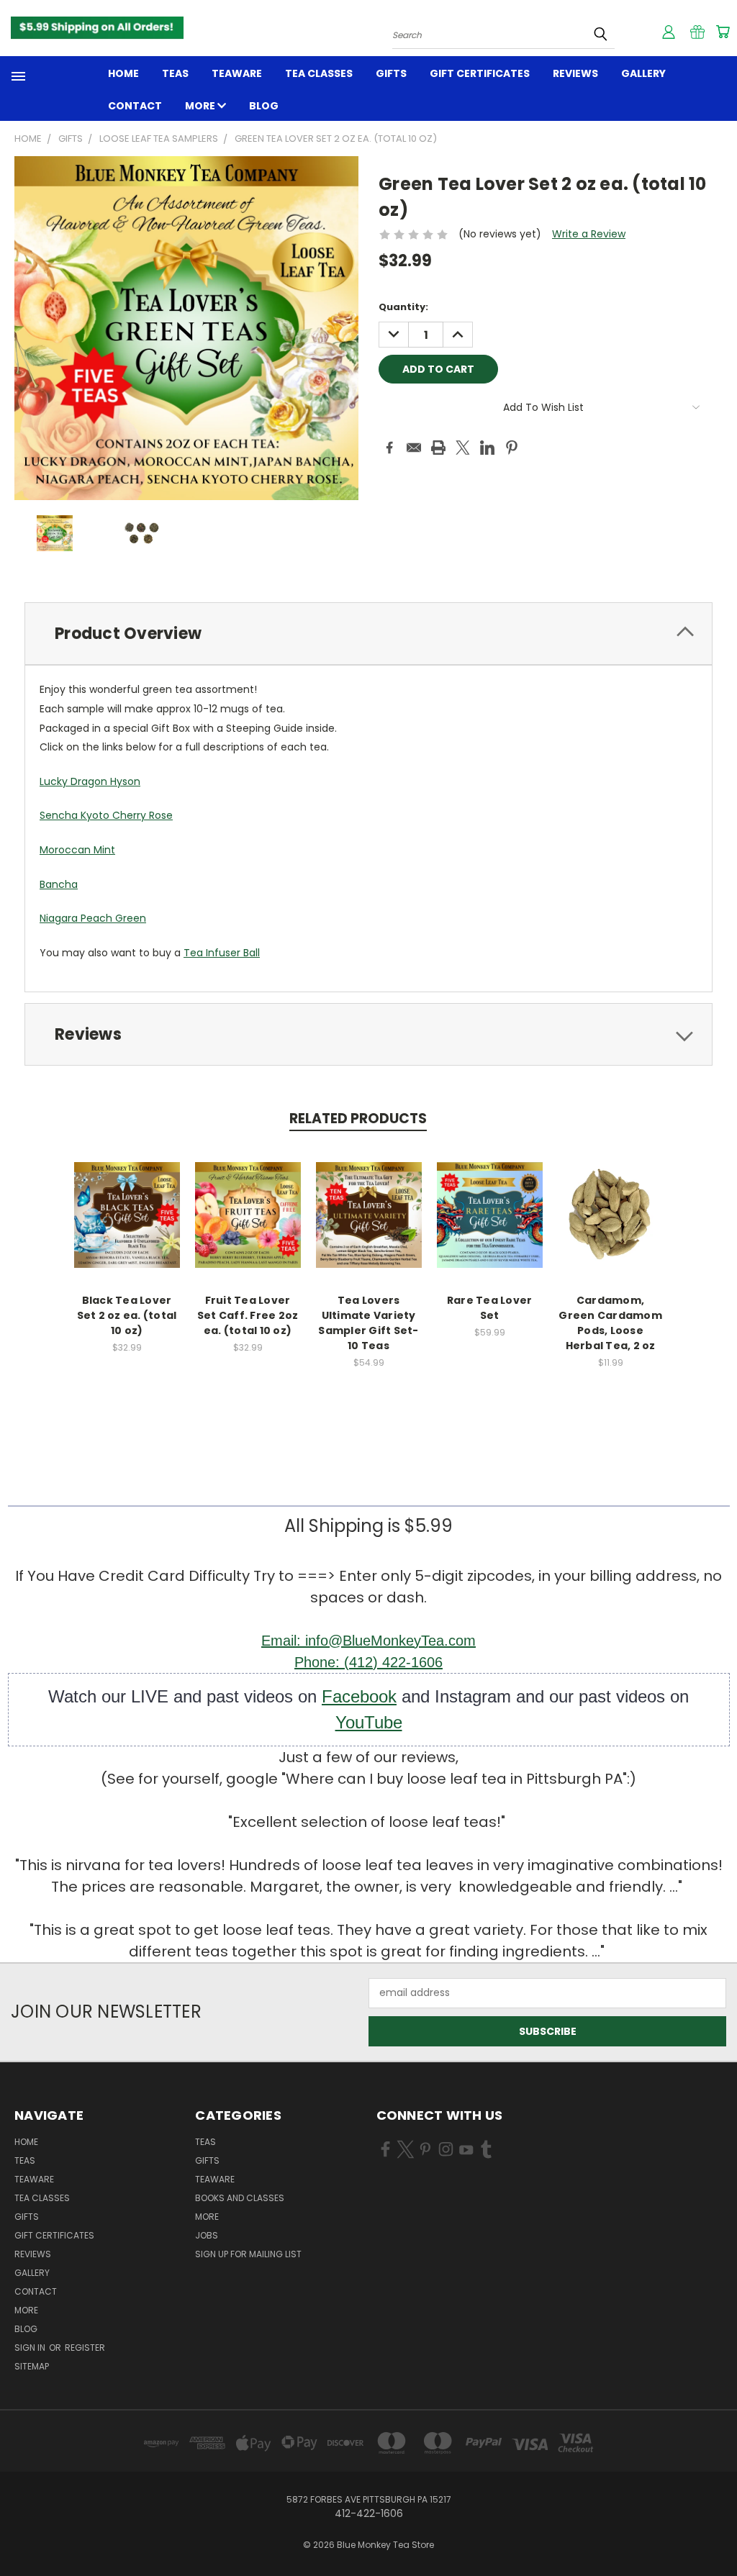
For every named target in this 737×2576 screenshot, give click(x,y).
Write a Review (589, 234)
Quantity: (403, 307)
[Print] (438, 448)
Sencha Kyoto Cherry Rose (106, 815)
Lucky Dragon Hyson (90, 781)
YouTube (369, 1722)
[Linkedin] (487, 448)
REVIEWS (575, 73)
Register (85, 2348)
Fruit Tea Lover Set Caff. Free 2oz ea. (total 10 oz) (248, 1315)
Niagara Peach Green (93, 918)
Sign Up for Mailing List (248, 2254)
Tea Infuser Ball (222, 953)
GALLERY (643, 73)
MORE (201, 106)
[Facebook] (389, 448)
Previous (715, 2531)
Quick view (127, 1200)
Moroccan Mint (77, 850)
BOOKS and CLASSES (240, 2198)
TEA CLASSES (319, 73)
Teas (175, 73)
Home (123, 73)
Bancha (59, 884)
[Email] (414, 448)
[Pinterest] (512, 448)
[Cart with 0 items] (723, 32)
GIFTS (391, 73)
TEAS (205, 2142)
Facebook (359, 1696)
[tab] (368, 634)
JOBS (207, 2235)
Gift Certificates (480, 73)
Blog (264, 106)
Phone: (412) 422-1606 (368, 1662)
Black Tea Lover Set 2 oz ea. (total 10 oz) (127, 1315)
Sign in (31, 2348)
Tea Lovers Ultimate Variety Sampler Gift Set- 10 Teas (368, 1323)
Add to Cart (127, 1226)
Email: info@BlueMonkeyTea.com (368, 1641)
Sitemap (32, 2366)
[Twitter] (463, 448)
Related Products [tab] (358, 1119)
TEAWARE (237, 73)
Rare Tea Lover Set (490, 1308)
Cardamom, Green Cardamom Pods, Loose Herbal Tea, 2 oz (610, 1323)
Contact (135, 106)
